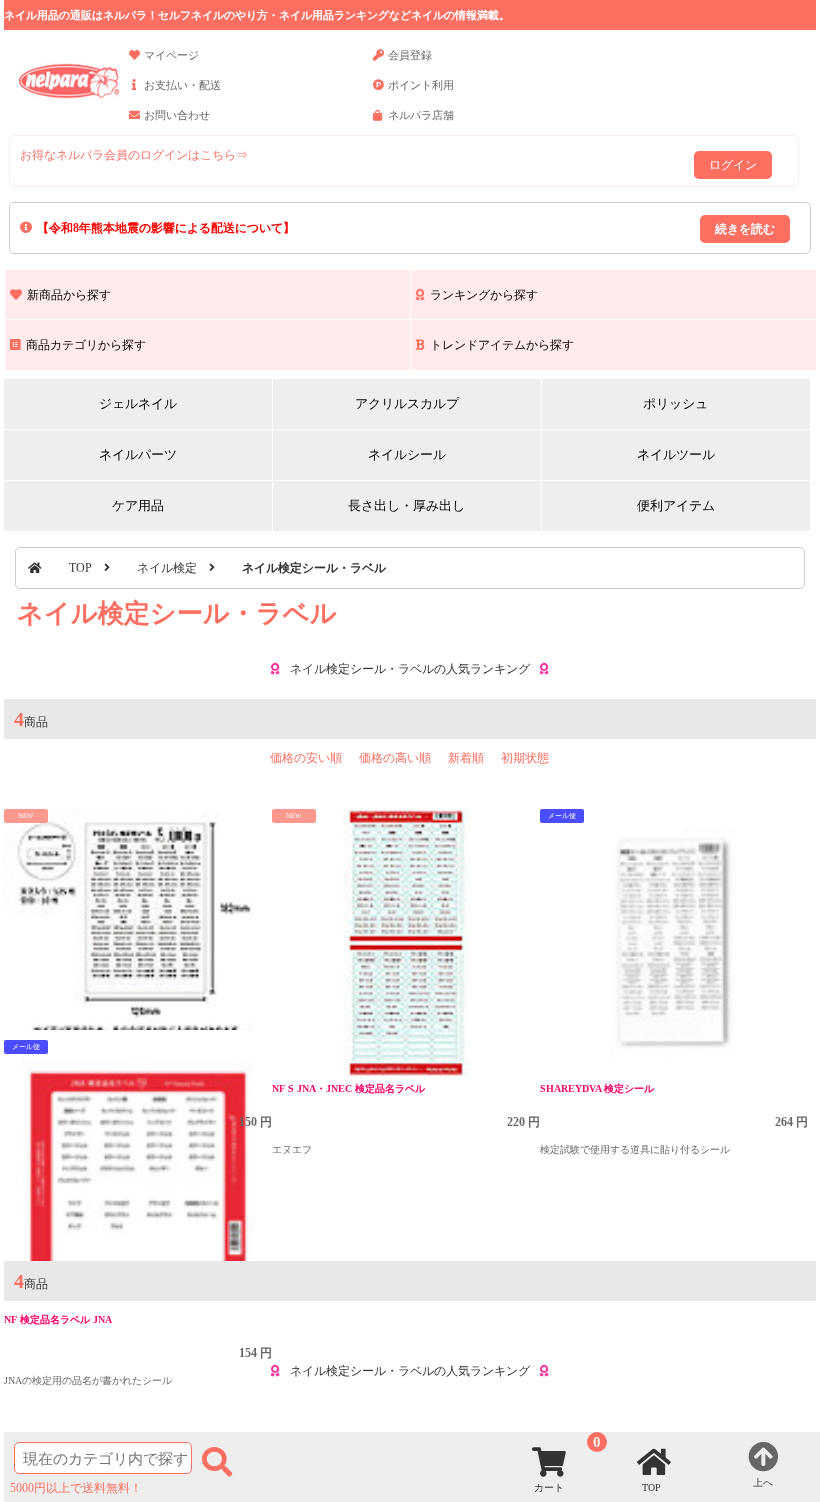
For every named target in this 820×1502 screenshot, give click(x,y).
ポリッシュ (675, 403)
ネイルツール (676, 454)
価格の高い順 (395, 758)
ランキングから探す (484, 295)
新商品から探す (69, 295)
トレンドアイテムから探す (502, 345)
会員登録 (410, 55)
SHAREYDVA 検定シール (597, 1088)
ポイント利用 (421, 85)
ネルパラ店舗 (421, 115)
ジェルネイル (138, 403)
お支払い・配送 (182, 85)
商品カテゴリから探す (86, 345)
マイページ (171, 55)
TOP (80, 568)
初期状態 (525, 758)
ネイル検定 (167, 568)
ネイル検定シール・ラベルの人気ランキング (410, 669)
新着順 (466, 758)
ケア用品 (138, 505)
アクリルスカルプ (407, 403)
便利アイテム (676, 505)
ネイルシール (407, 454)
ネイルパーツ (138, 454)
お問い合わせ (177, 115)
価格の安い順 (306, 758)
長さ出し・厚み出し (406, 505)
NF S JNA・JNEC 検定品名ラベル (348, 1088)
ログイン (733, 165)
